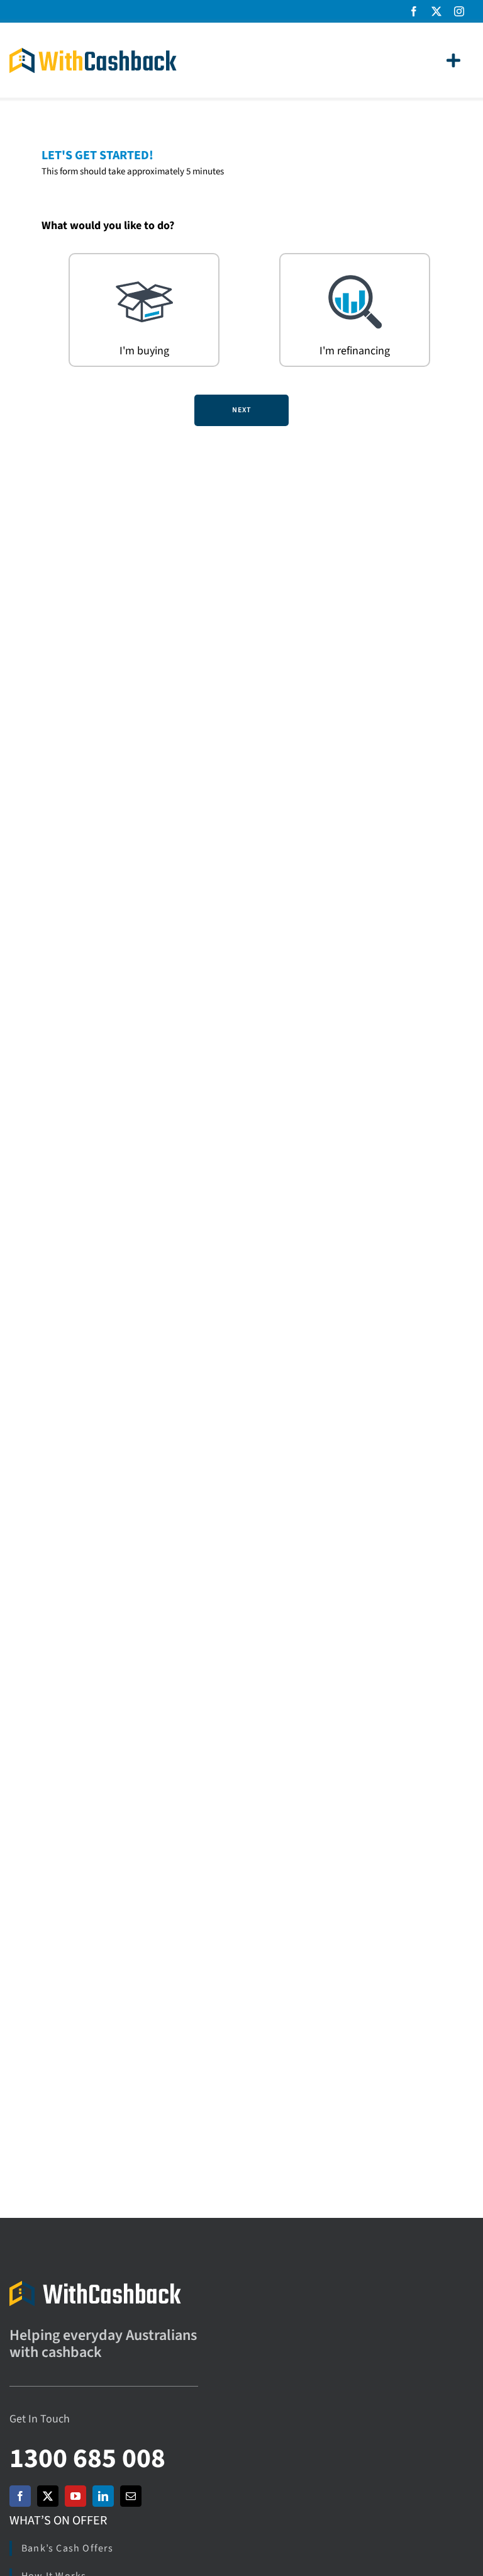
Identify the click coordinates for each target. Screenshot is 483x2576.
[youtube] (75, 2496)
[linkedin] (103, 2496)
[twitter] (436, 11)
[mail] (131, 2496)
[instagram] (459, 11)
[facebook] (414, 11)
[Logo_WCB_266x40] (93, 53)
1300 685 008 (87, 2459)
